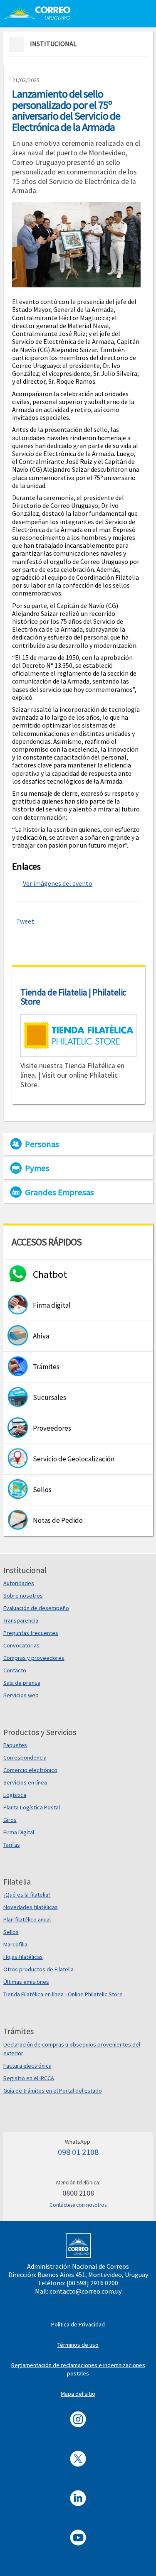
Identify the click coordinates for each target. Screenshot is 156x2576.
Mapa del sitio (78, 2394)
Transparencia (21, 1620)
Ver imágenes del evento (58, 883)
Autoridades (19, 1583)
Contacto (15, 1670)
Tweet (25, 921)
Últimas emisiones (26, 1982)
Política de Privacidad (78, 2324)
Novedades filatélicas (31, 1907)
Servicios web (21, 1695)
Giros (10, 1820)
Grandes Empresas (59, 1192)
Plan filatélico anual (27, 1919)
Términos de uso (78, 2345)
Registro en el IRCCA (29, 2078)
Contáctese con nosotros (78, 2205)
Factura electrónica (27, 2066)
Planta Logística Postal (32, 1807)
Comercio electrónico (30, 1770)
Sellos (11, 1932)
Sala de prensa (22, 1683)
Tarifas (12, 1845)
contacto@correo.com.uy (85, 2291)
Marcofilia (15, 1944)
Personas (42, 1144)
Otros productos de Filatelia (38, 1969)
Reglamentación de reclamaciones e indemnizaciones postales (78, 2369)
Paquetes (15, 1745)
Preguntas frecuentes (31, 1633)
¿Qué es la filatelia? (27, 1895)
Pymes (37, 1168)
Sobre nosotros (23, 1596)
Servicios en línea (25, 1782)
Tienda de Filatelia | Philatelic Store (73, 997)
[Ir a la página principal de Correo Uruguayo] (37, 12)
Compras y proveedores (34, 1658)
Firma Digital (19, 1832)
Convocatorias (21, 1645)
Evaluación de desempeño (36, 1608)
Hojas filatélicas (23, 1957)
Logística (15, 1795)
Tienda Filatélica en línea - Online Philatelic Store (63, 1994)
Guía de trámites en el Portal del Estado (53, 2091)
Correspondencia (25, 1757)
